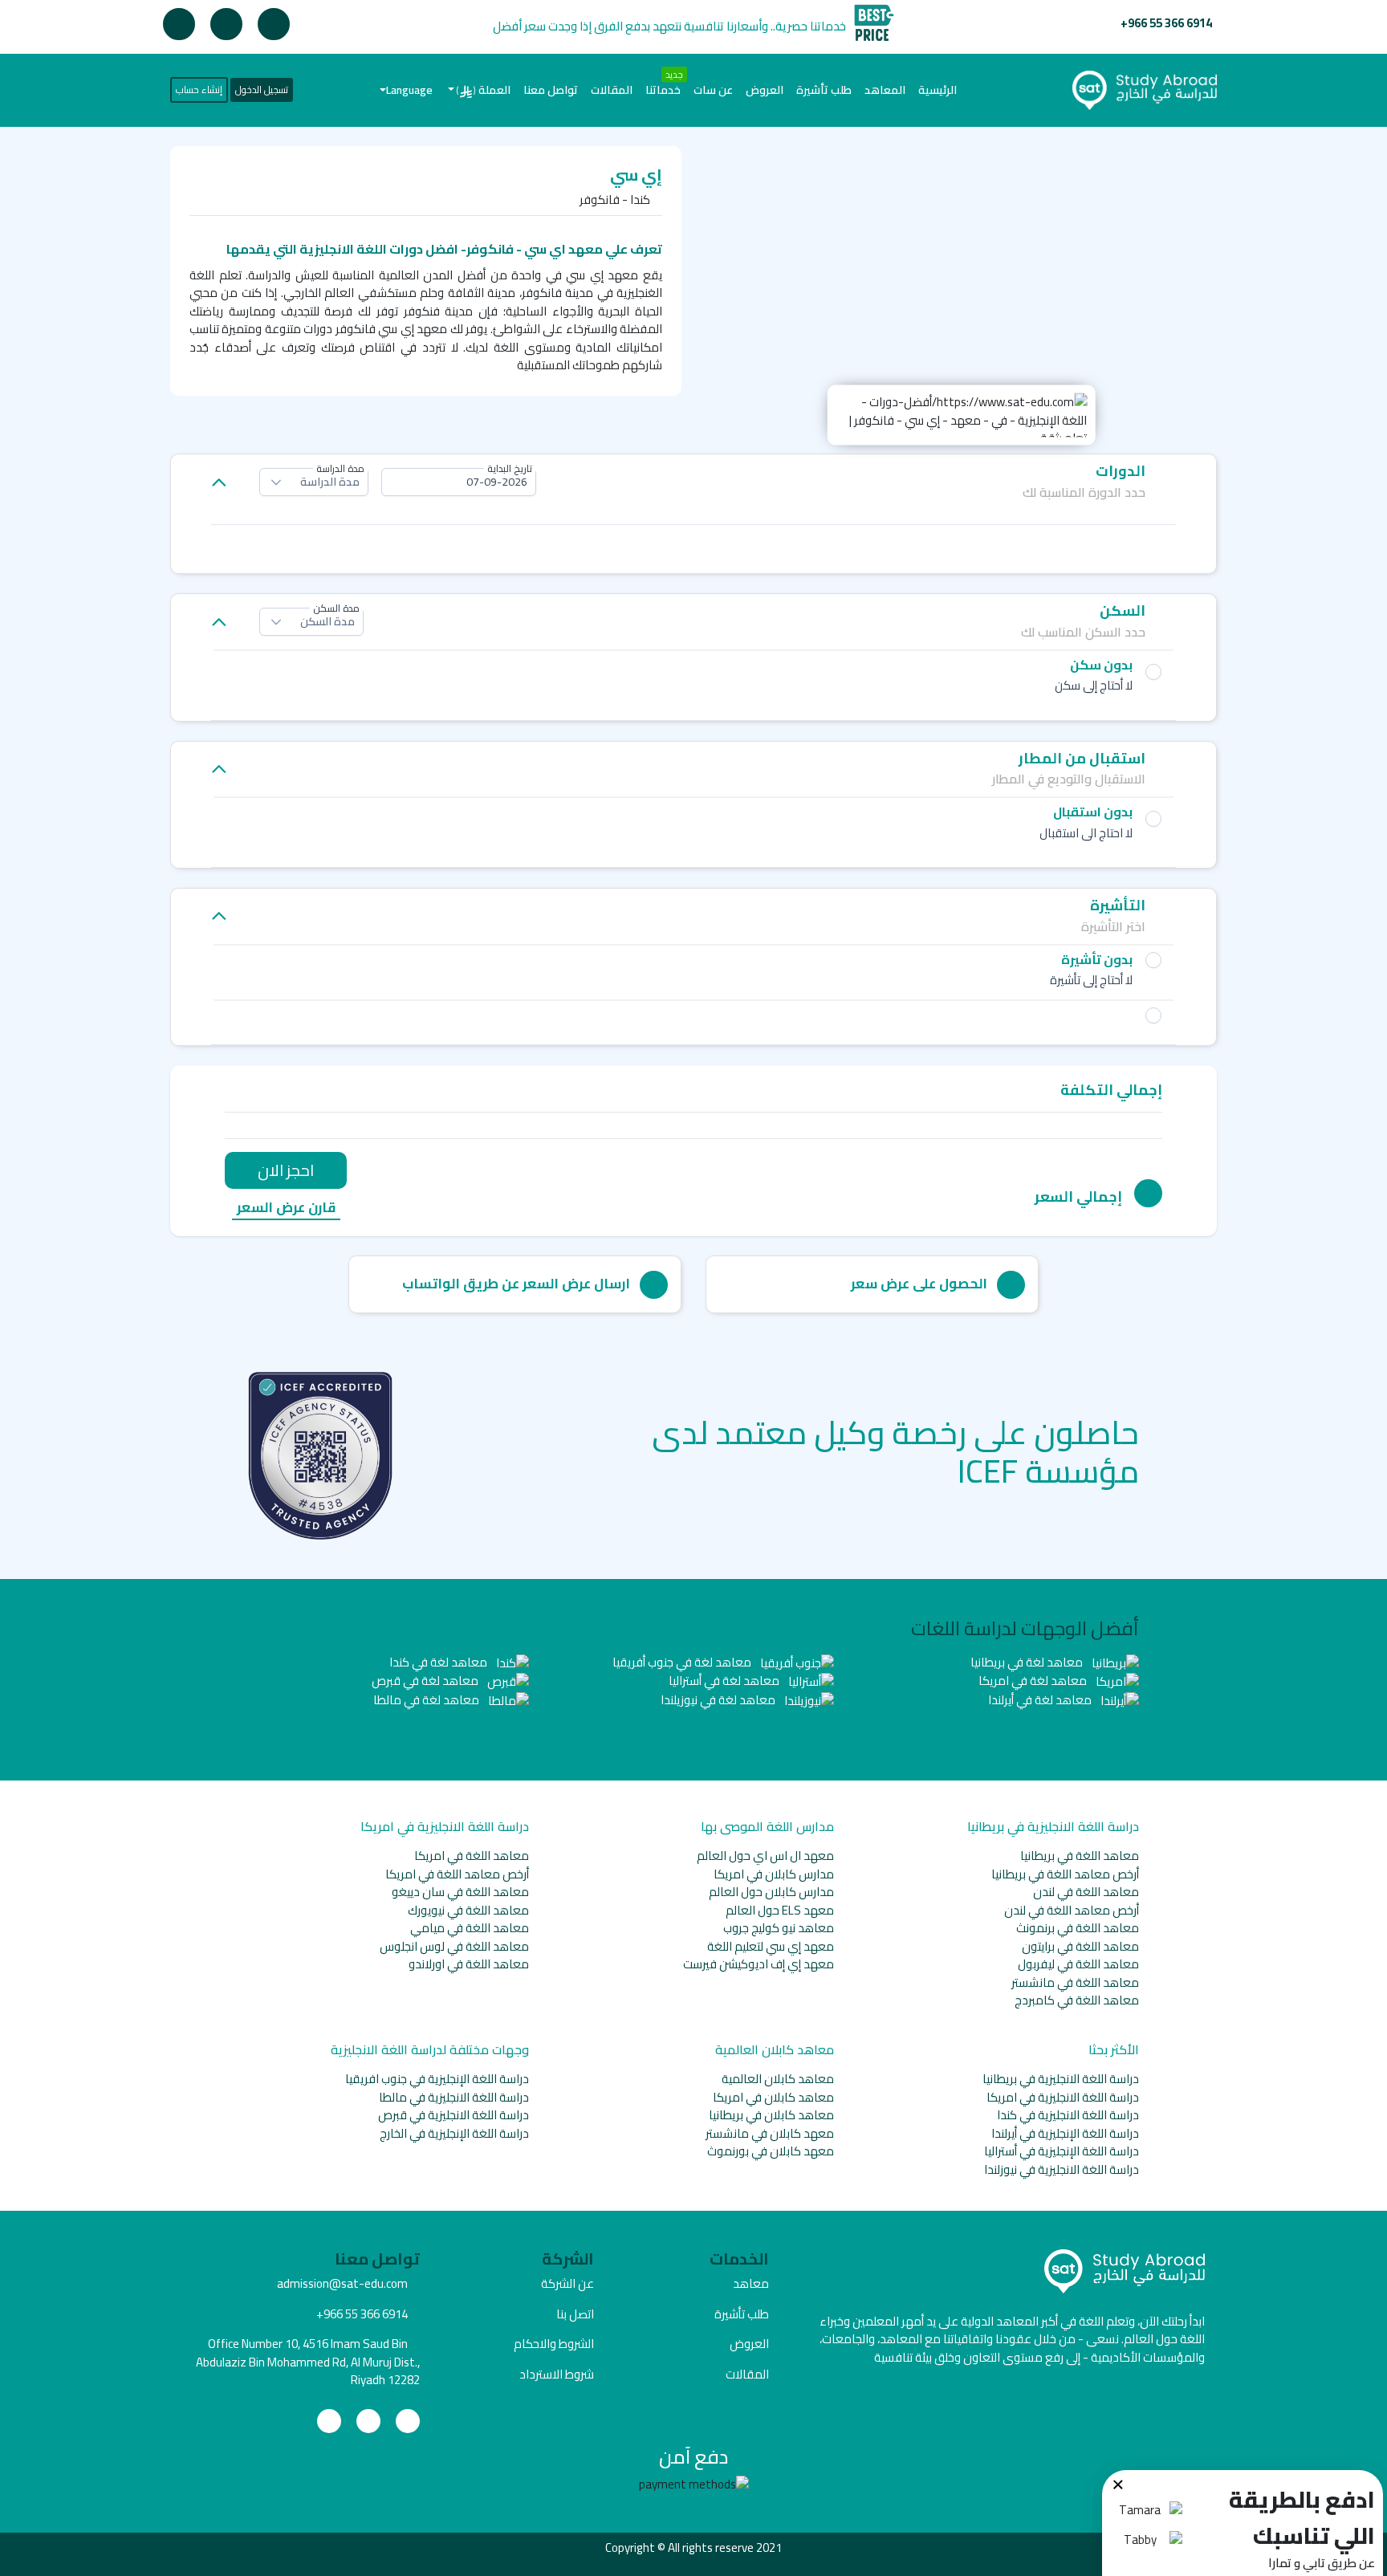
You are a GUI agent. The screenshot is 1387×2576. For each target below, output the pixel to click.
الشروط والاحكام (554, 2344)
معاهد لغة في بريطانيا (1028, 1662)
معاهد (751, 2283)
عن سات (713, 90)
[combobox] (459, 482)
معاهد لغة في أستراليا (725, 1681)
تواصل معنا (551, 90)
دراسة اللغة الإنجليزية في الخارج (454, 2133)
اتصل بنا (575, 2314)
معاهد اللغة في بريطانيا (1080, 1856)
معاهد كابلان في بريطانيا (771, 2115)
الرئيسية (934, 90)
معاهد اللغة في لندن (1086, 1892)
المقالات (612, 90)
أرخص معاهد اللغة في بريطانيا (1065, 1874)
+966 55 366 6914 (1166, 23)
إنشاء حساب (199, 90)
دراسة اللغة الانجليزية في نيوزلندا (1062, 2169)
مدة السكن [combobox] (327, 621)
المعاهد (885, 90)
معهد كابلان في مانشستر (770, 2133)
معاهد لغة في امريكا (1034, 1681)
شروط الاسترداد (557, 2374)
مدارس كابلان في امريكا (774, 1874)
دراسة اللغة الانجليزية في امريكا (1063, 2097)
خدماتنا (663, 90)
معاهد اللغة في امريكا (472, 1856)
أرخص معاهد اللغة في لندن (1072, 1910)
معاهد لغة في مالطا (427, 1700)
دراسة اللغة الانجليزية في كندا (1068, 2115)
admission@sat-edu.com (342, 2283)
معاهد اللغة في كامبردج (1077, 2000)
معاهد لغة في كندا (439, 1662)
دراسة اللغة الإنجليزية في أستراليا (1062, 2151)
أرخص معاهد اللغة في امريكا (457, 1874)
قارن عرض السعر (286, 1209)
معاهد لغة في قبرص (426, 1681)
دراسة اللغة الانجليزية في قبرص (454, 2115)
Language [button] (409, 90)
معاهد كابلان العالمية (778, 2079)
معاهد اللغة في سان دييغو (460, 1892)
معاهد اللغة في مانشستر (1075, 1982)
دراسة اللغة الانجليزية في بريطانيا (1061, 2079)
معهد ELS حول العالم (780, 1910)
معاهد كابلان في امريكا (773, 2097)
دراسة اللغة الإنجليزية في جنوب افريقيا (437, 2079)
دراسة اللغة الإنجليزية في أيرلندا (1065, 2133)
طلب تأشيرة (824, 90)
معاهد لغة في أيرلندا (1041, 1700)
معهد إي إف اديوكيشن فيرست (759, 1964)
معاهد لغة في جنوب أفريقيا (683, 1662)
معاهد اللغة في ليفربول (1078, 1964)
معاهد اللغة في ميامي (470, 1928)
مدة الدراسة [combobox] (330, 482)
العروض (765, 90)
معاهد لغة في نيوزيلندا (719, 1700)
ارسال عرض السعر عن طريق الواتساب (516, 1284)
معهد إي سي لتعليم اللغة (771, 1946)
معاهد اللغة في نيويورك (468, 1910)
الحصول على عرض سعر (919, 1284)
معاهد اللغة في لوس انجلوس (454, 1946)
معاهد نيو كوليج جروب (779, 1928)
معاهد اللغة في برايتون (1080, 1946)
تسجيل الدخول (262, 90)
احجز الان (286, 1170)
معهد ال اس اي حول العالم (765, 1856)
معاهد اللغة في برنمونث (1078, 1928)
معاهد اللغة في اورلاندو (469, 1964)
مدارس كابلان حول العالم (771, 1892)
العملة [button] (484, 90)
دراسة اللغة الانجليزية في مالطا (454, 2097)
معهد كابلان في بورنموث (771, 2151)
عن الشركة (567, 2283)
